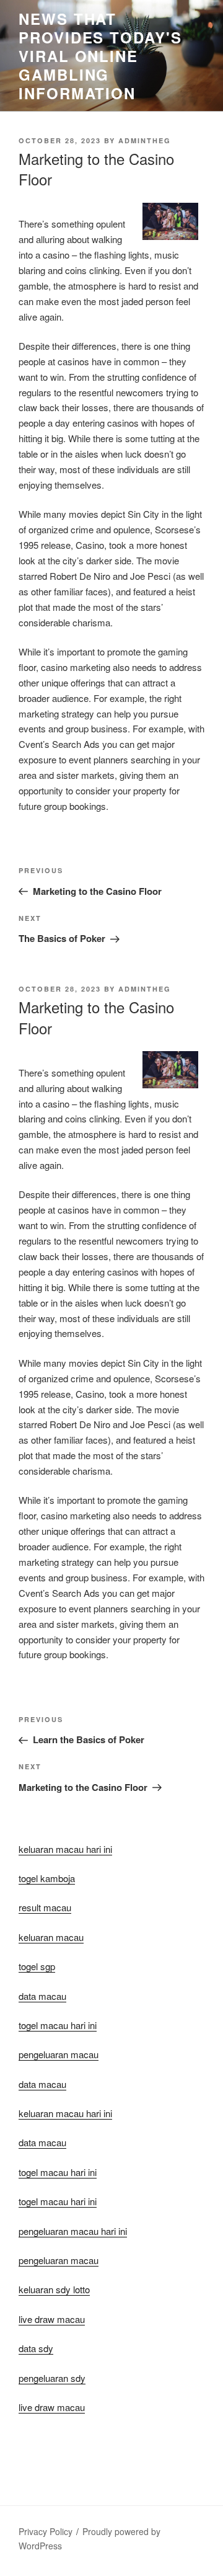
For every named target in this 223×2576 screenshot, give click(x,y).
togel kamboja (47, 1878)
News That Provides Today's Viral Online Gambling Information (100, 56)
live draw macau (52, 2407)
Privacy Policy (46, 2531)
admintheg (145, 140)
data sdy (36, 2348)
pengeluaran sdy (52, 2378)
